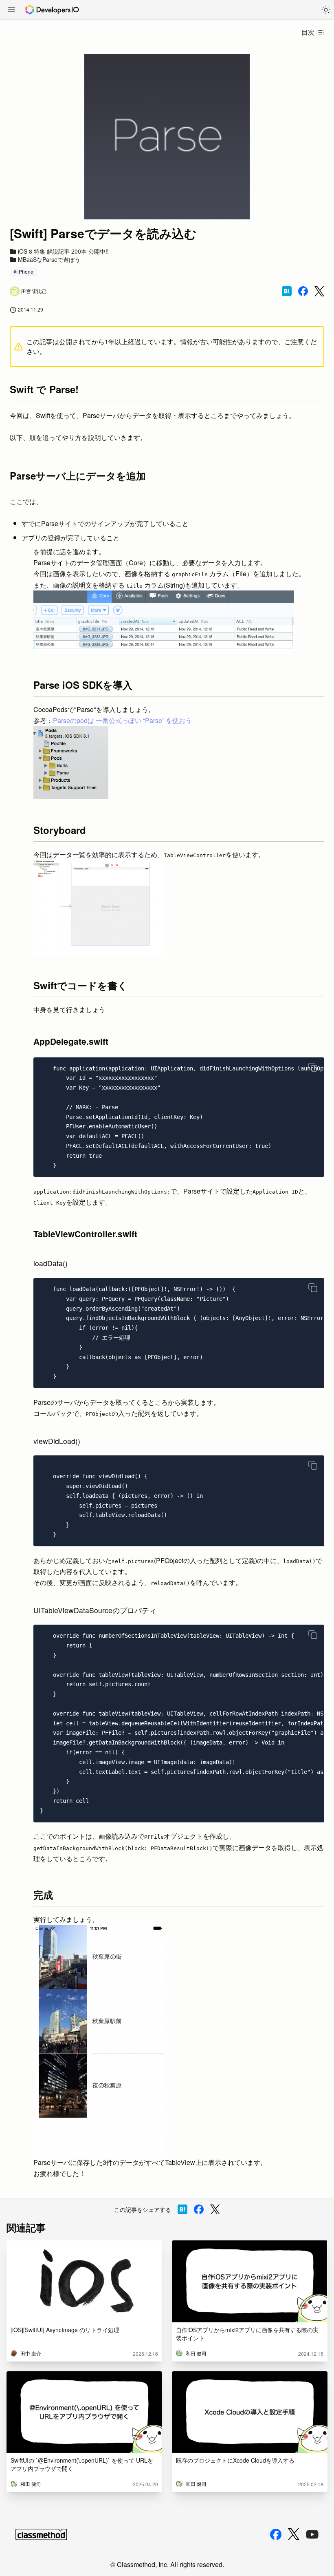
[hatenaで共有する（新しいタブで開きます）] (287, 291)
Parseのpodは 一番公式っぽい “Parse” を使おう (122, 720)
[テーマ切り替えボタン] (326, 10)
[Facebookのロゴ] (276, 2534)
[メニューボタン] (11, 10)
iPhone (25, 271)
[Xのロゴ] (294, 2534)
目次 (308, 32)
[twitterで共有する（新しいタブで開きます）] (319, 291)
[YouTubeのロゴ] (312, 2534)
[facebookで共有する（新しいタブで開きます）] (303, 291)
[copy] (313, 1067)
